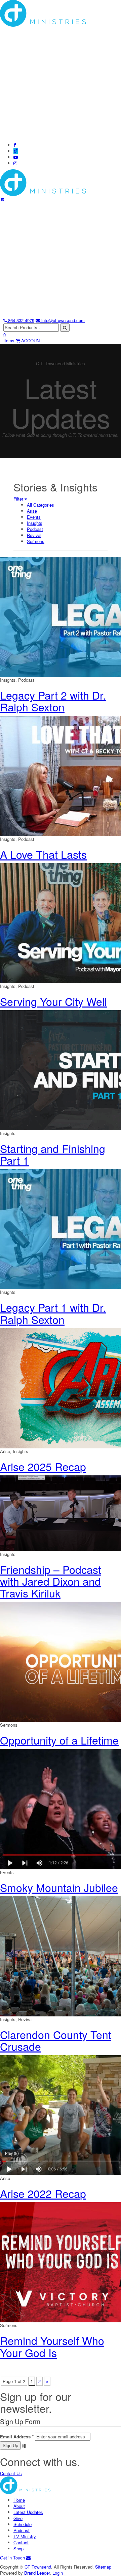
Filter (19, 499)
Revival (34, 535)
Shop (18, 2549)
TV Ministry (25, 2536)
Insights (35, 523)
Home (19, 2500)
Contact (21, 2542)
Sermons (36, 541)
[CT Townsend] (25, 2485)
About (19, 2506)
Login (58, 2573)
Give (18, 2518)
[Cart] (2, 199)
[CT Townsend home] (43, 182)
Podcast (35, 529)
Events (34, 517)
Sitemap (103, 2567)
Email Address (17, 2437)
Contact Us (11, 2473)
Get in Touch (13, 2558)
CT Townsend (38, 2567)
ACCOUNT (32, 341)
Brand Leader (37, 2573)
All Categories (41, 505)
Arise (32, 511)
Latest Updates (28, 2512)
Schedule (23, 2524)
